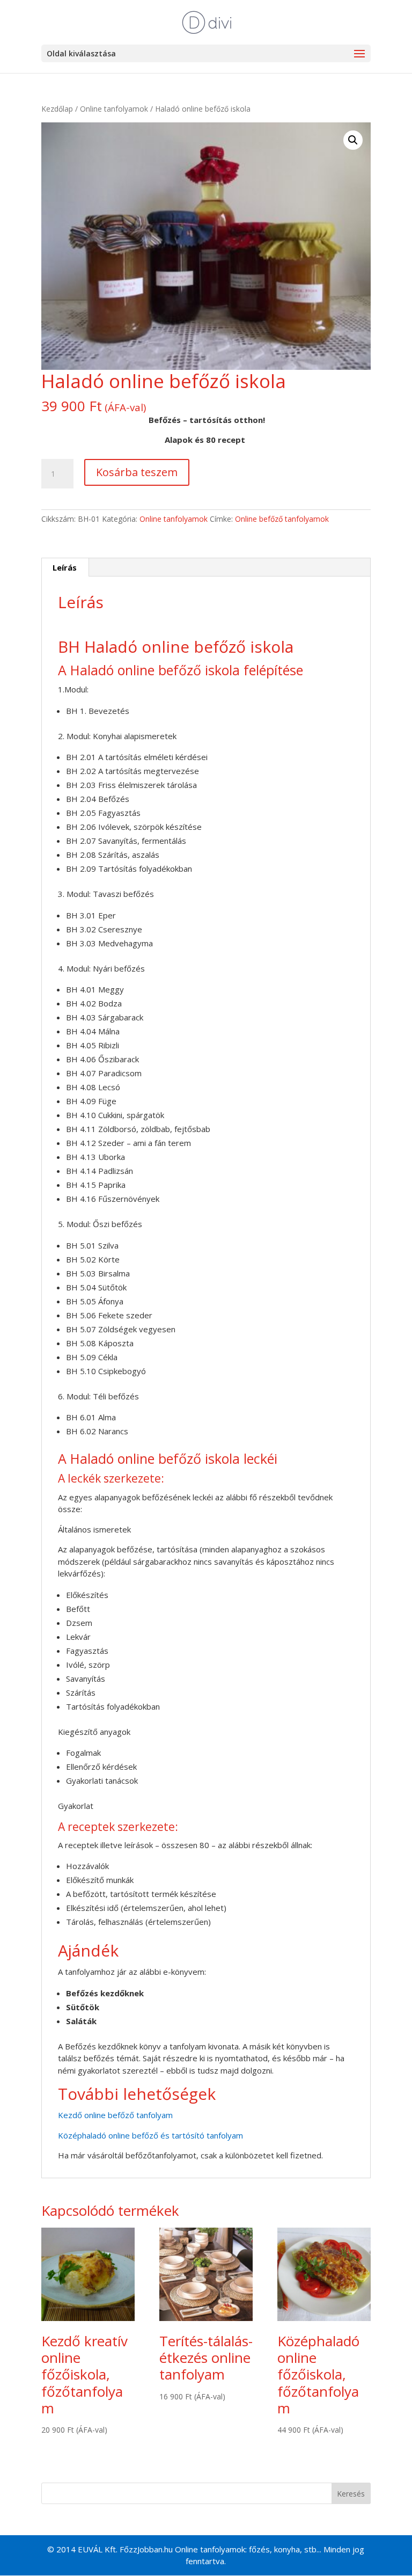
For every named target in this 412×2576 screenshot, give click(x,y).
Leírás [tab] (65, 567)
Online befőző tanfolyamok (282, 519)
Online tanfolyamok (114, 109)
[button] (353, 140)
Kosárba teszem (137, 472)
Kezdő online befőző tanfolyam (116, 2115)
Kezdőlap (57, 109)
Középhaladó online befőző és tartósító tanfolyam (150, 2135)
